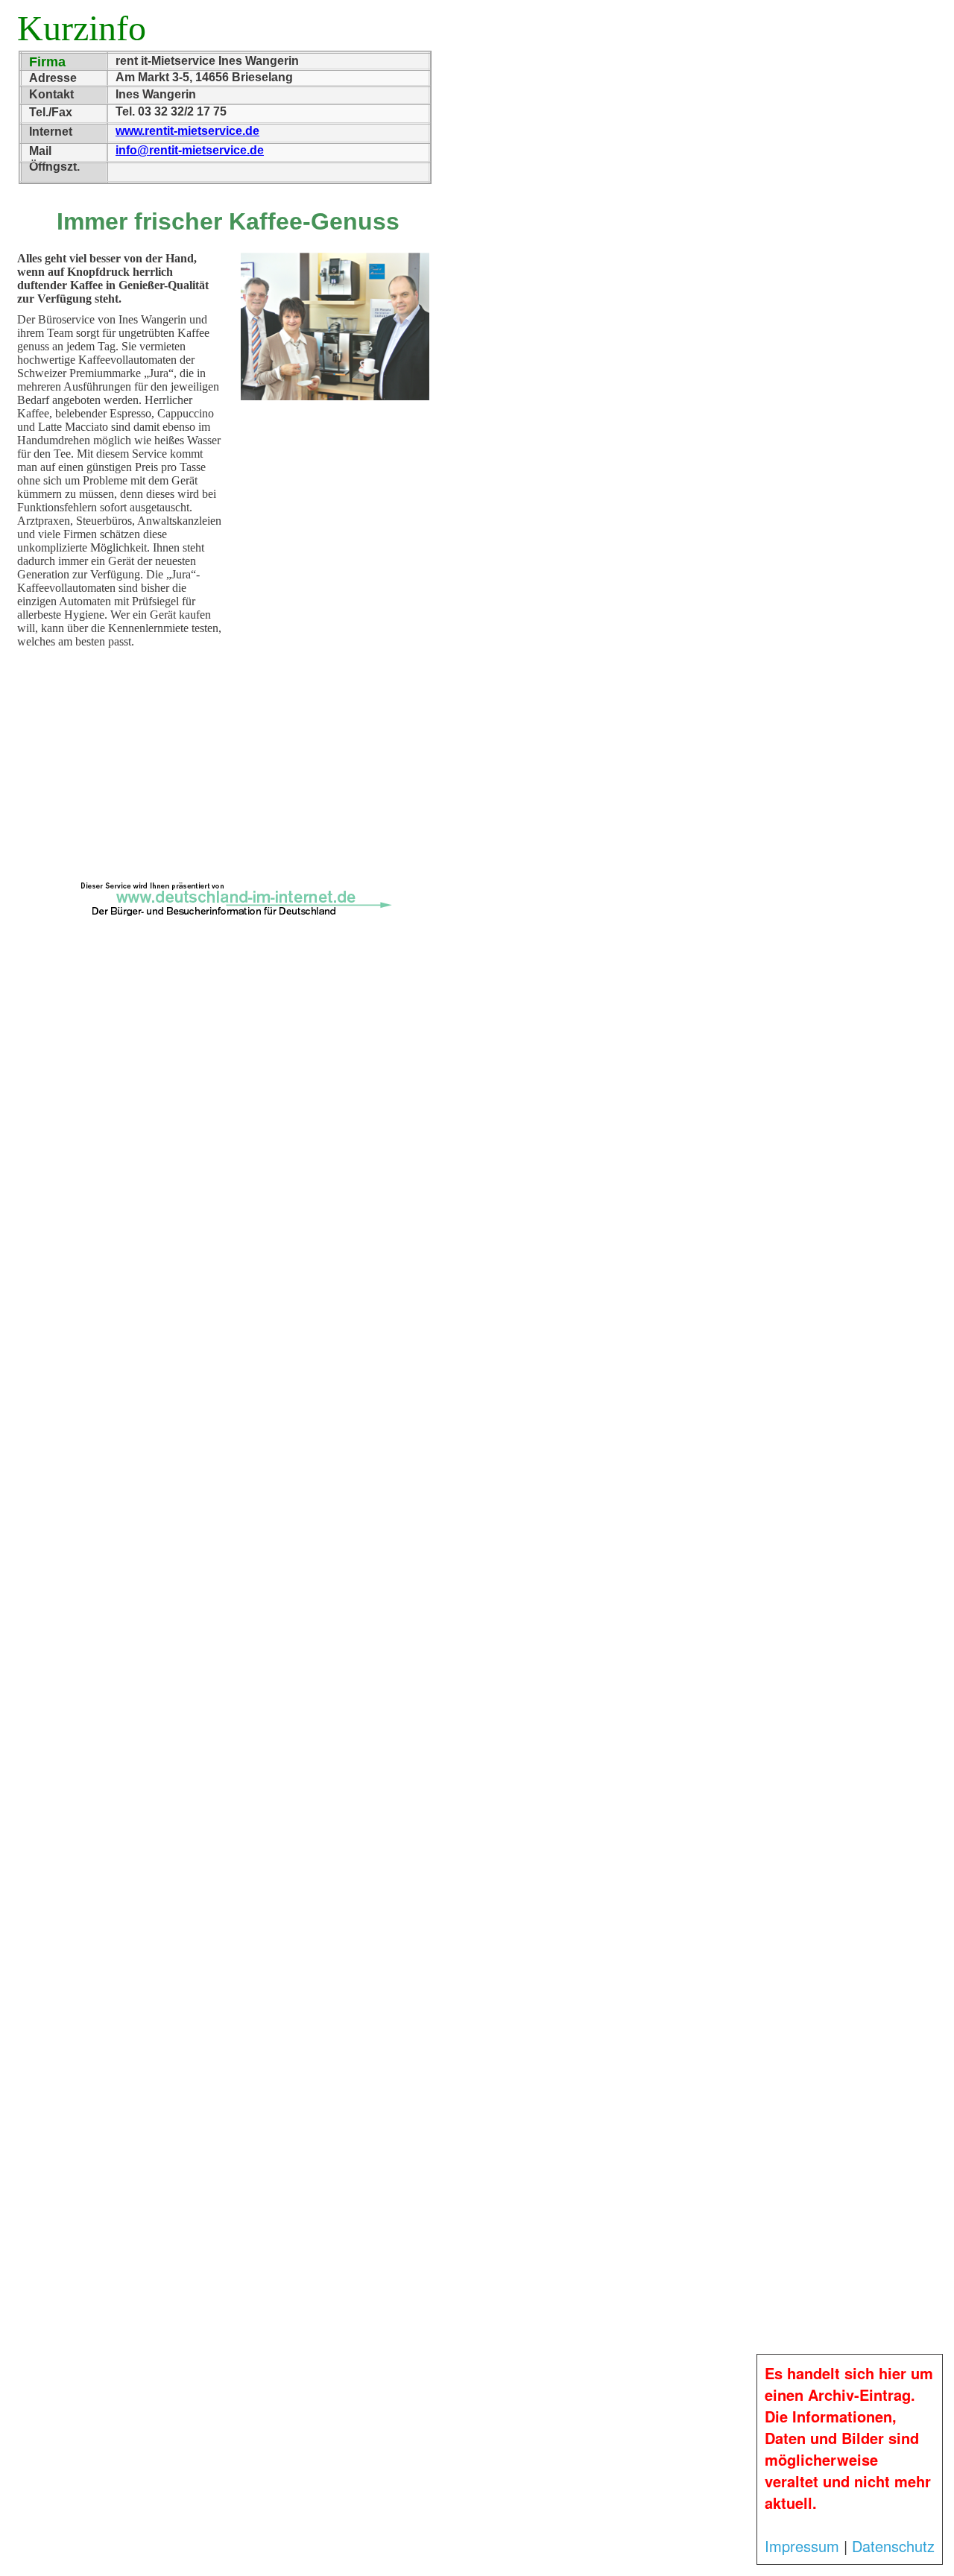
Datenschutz (893, 2546)
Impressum (802, 2546)
